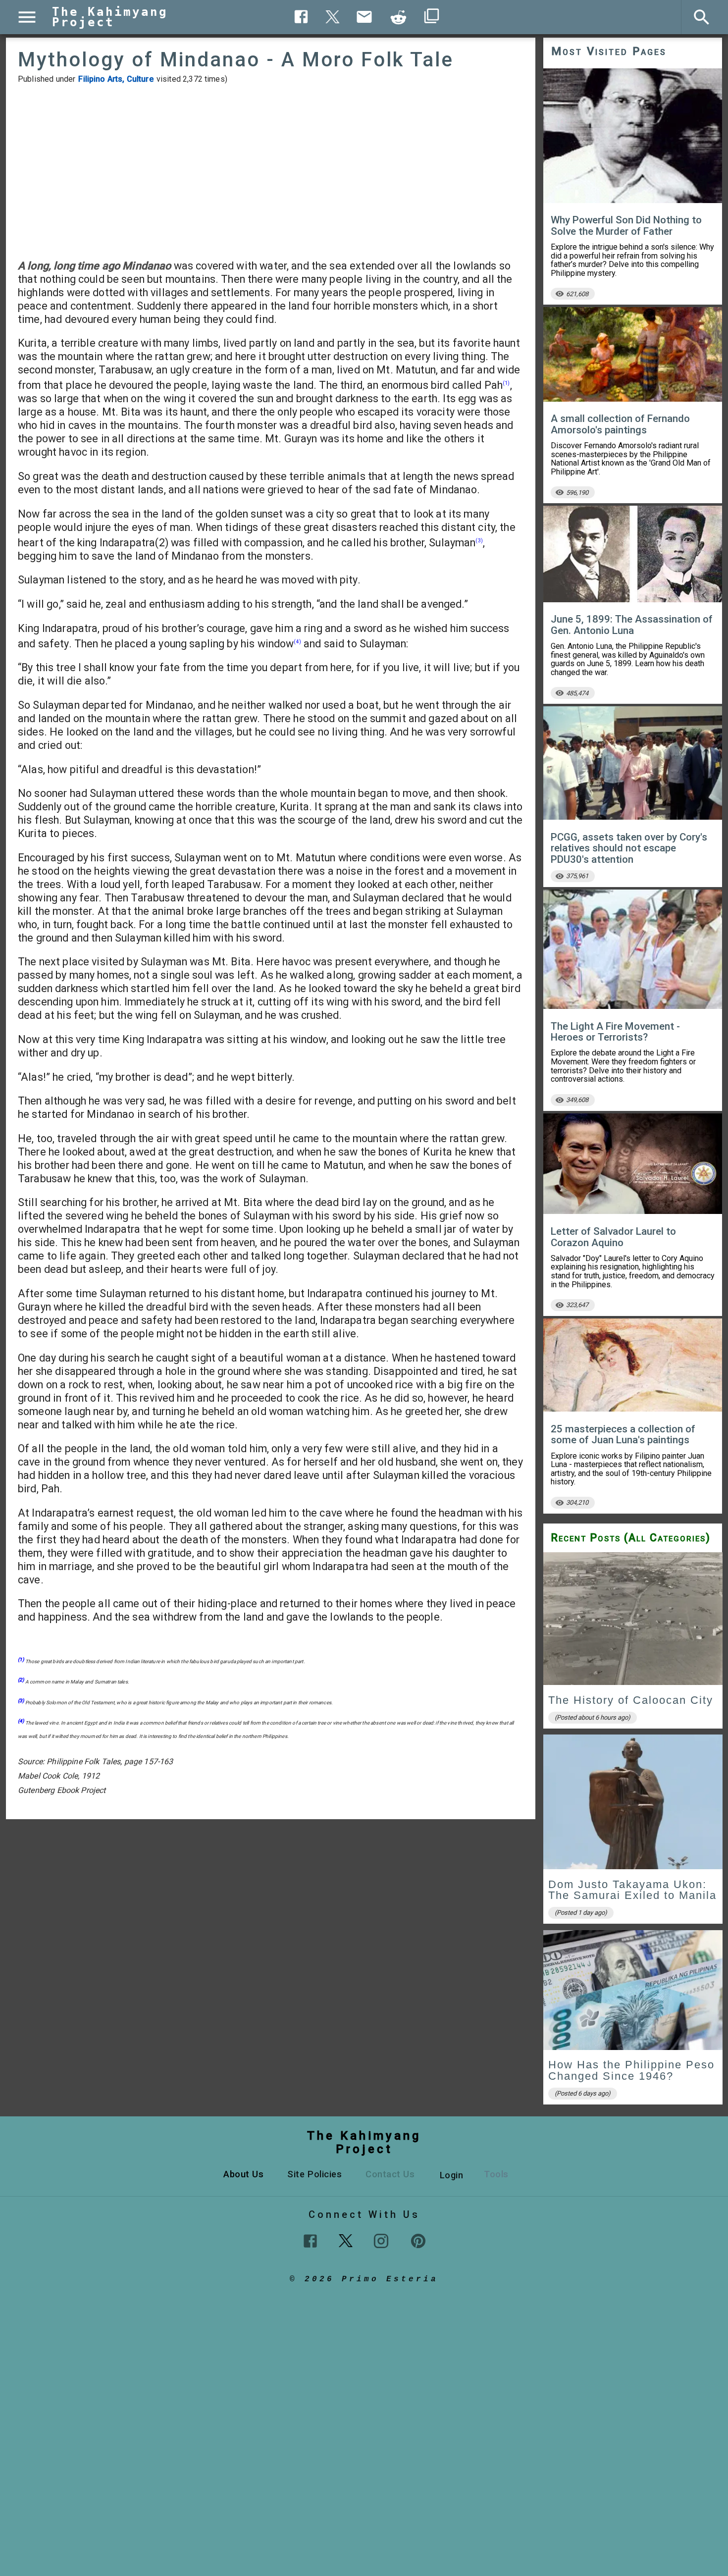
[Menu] (27, 17)
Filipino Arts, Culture (116, 79)
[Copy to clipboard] (399, 17)
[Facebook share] (301, 17)
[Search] (702, 17)
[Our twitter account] (346, 2240)
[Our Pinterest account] (418, 2241)
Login (452, 2175)
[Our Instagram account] (381, 2241)
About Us (243, 2174)
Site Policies (314, 2174)
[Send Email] (364, 17)
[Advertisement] (271, 171)
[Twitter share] (333, 16)
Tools (496, 2174)
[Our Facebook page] (310, 2241)
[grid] (633, 1831)
